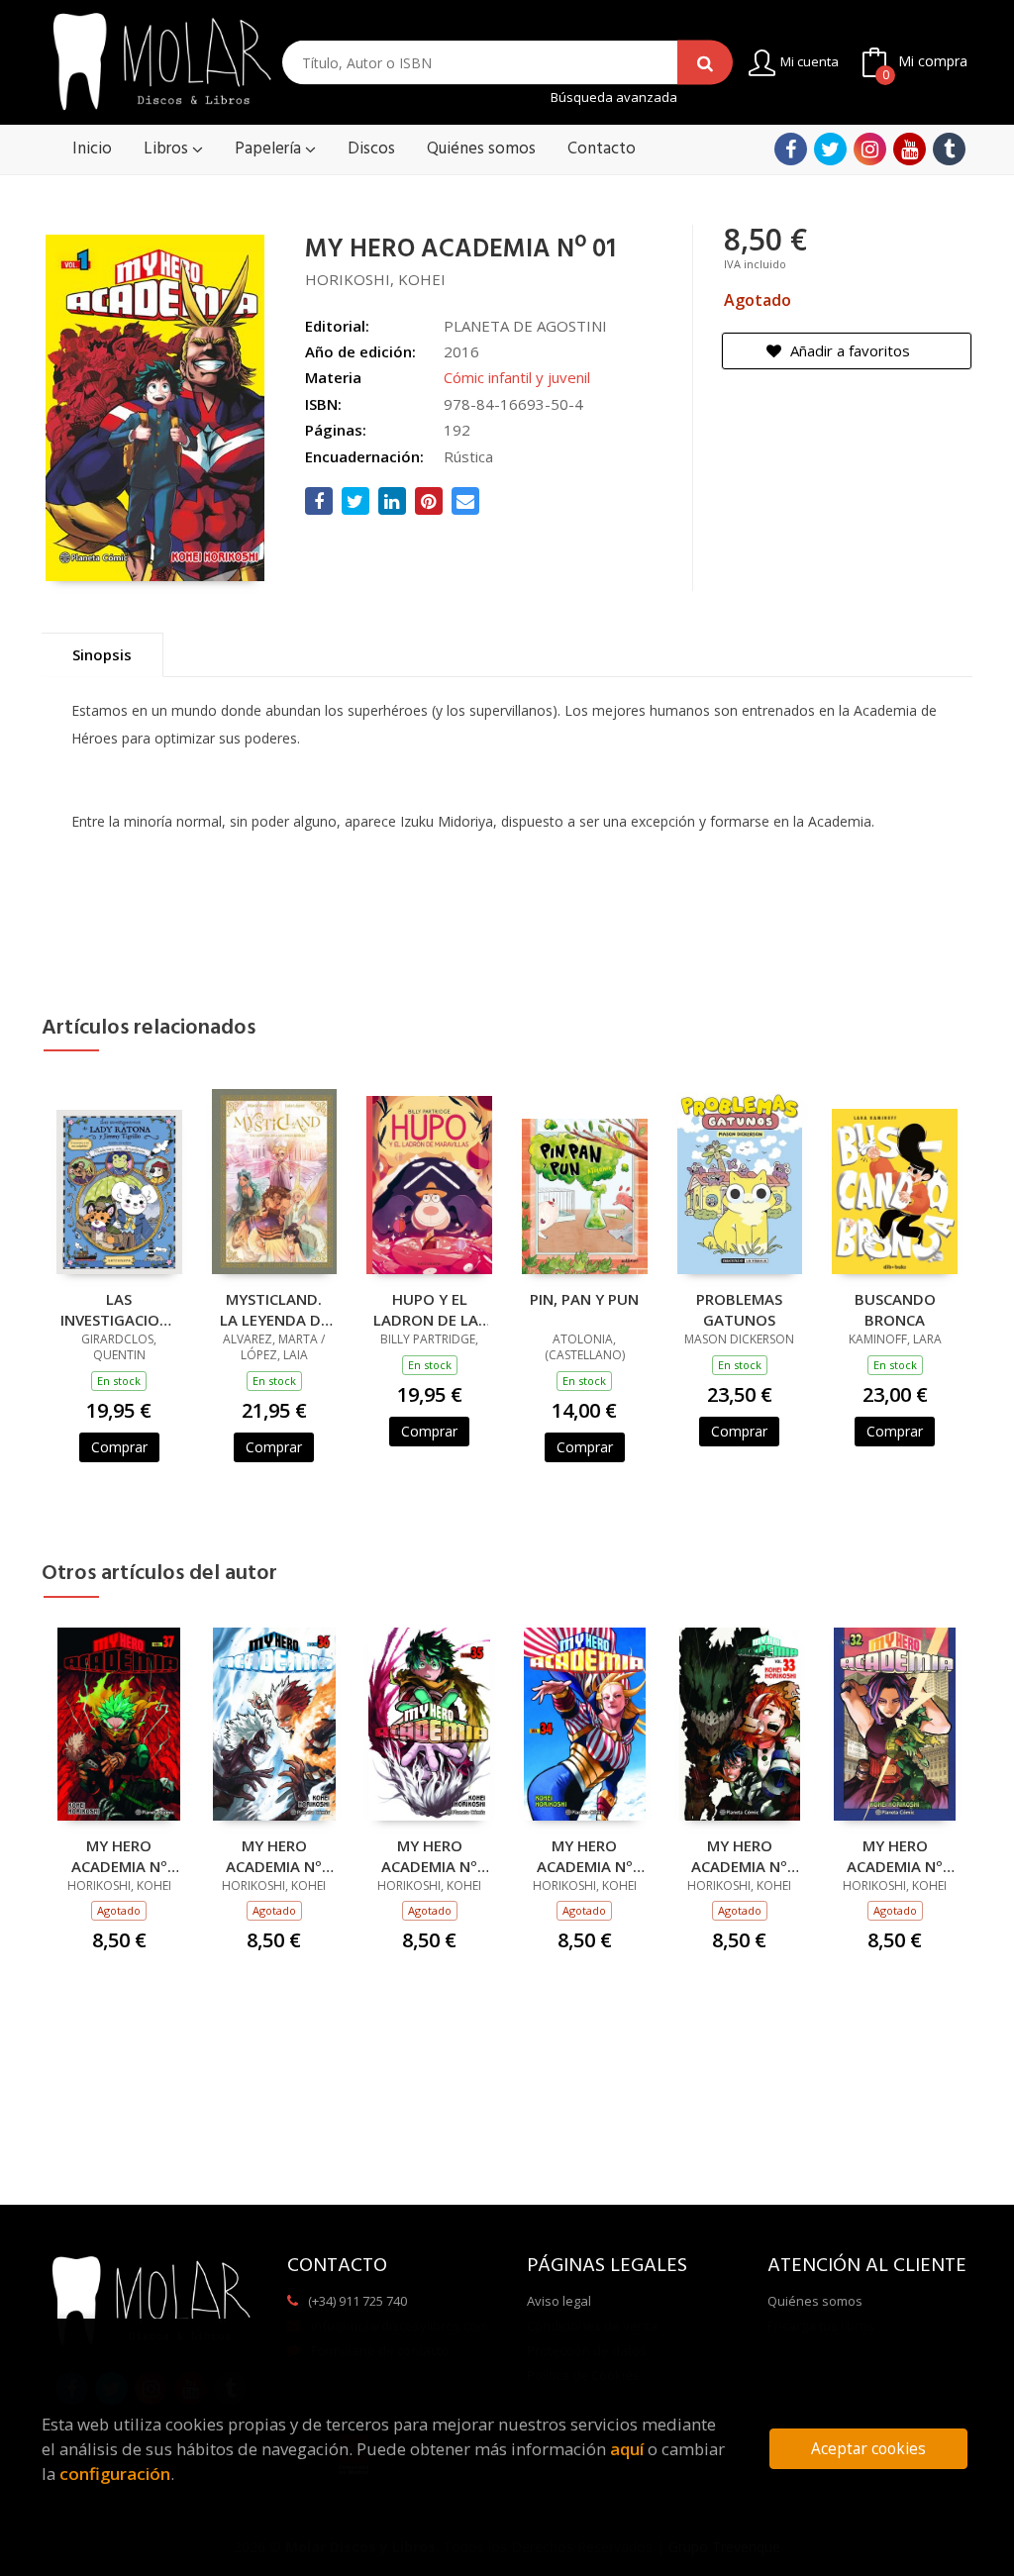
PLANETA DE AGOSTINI (525, 326)
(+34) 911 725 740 (357, 2301)
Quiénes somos (815, 2301)
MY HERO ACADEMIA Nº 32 (895, 1855)
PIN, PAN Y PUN (584, 1299)
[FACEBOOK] (791, 149)
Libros (168, 149)
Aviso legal (559, 2301)
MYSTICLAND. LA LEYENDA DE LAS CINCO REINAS (274, 1309)
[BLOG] (949, 149)
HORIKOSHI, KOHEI (375, 279)
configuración (115, 2474)
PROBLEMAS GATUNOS (739, 1309)
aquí (627, 2449)
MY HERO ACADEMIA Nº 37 (119, 1855)
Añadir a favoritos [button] (848, 350)
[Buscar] (705, 63)
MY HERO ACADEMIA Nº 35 (429, 1855)
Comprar (119, 1447)
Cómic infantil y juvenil (517, 377)
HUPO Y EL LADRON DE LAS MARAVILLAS (430, 1309)
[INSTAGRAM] (870, 149)
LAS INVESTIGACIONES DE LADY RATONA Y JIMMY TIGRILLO (119, 1309)
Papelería (270, 149)
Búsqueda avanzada (614, 98)
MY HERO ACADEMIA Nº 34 (585, 1855)
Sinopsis (102, 654)
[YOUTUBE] (910, 149)
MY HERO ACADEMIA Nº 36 (274, 1855)
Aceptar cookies (868, 2449)
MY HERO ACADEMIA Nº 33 (739, 1855)
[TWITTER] (830, 149)
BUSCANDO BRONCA (895, 1309)
